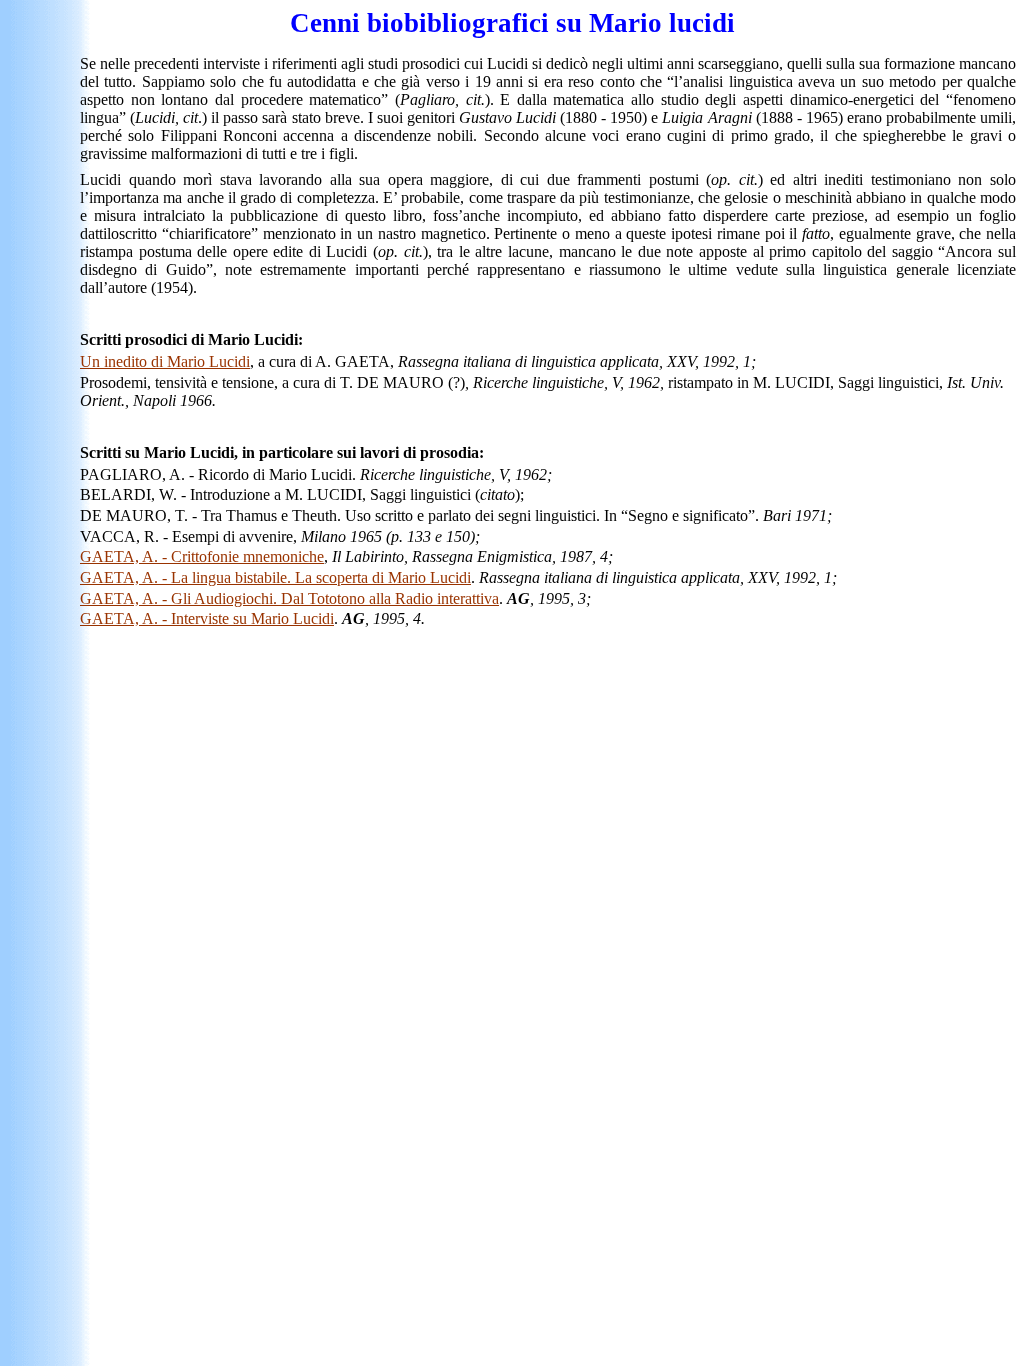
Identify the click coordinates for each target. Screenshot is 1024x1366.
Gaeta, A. (202, 556)
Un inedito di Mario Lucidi (165, 361)
